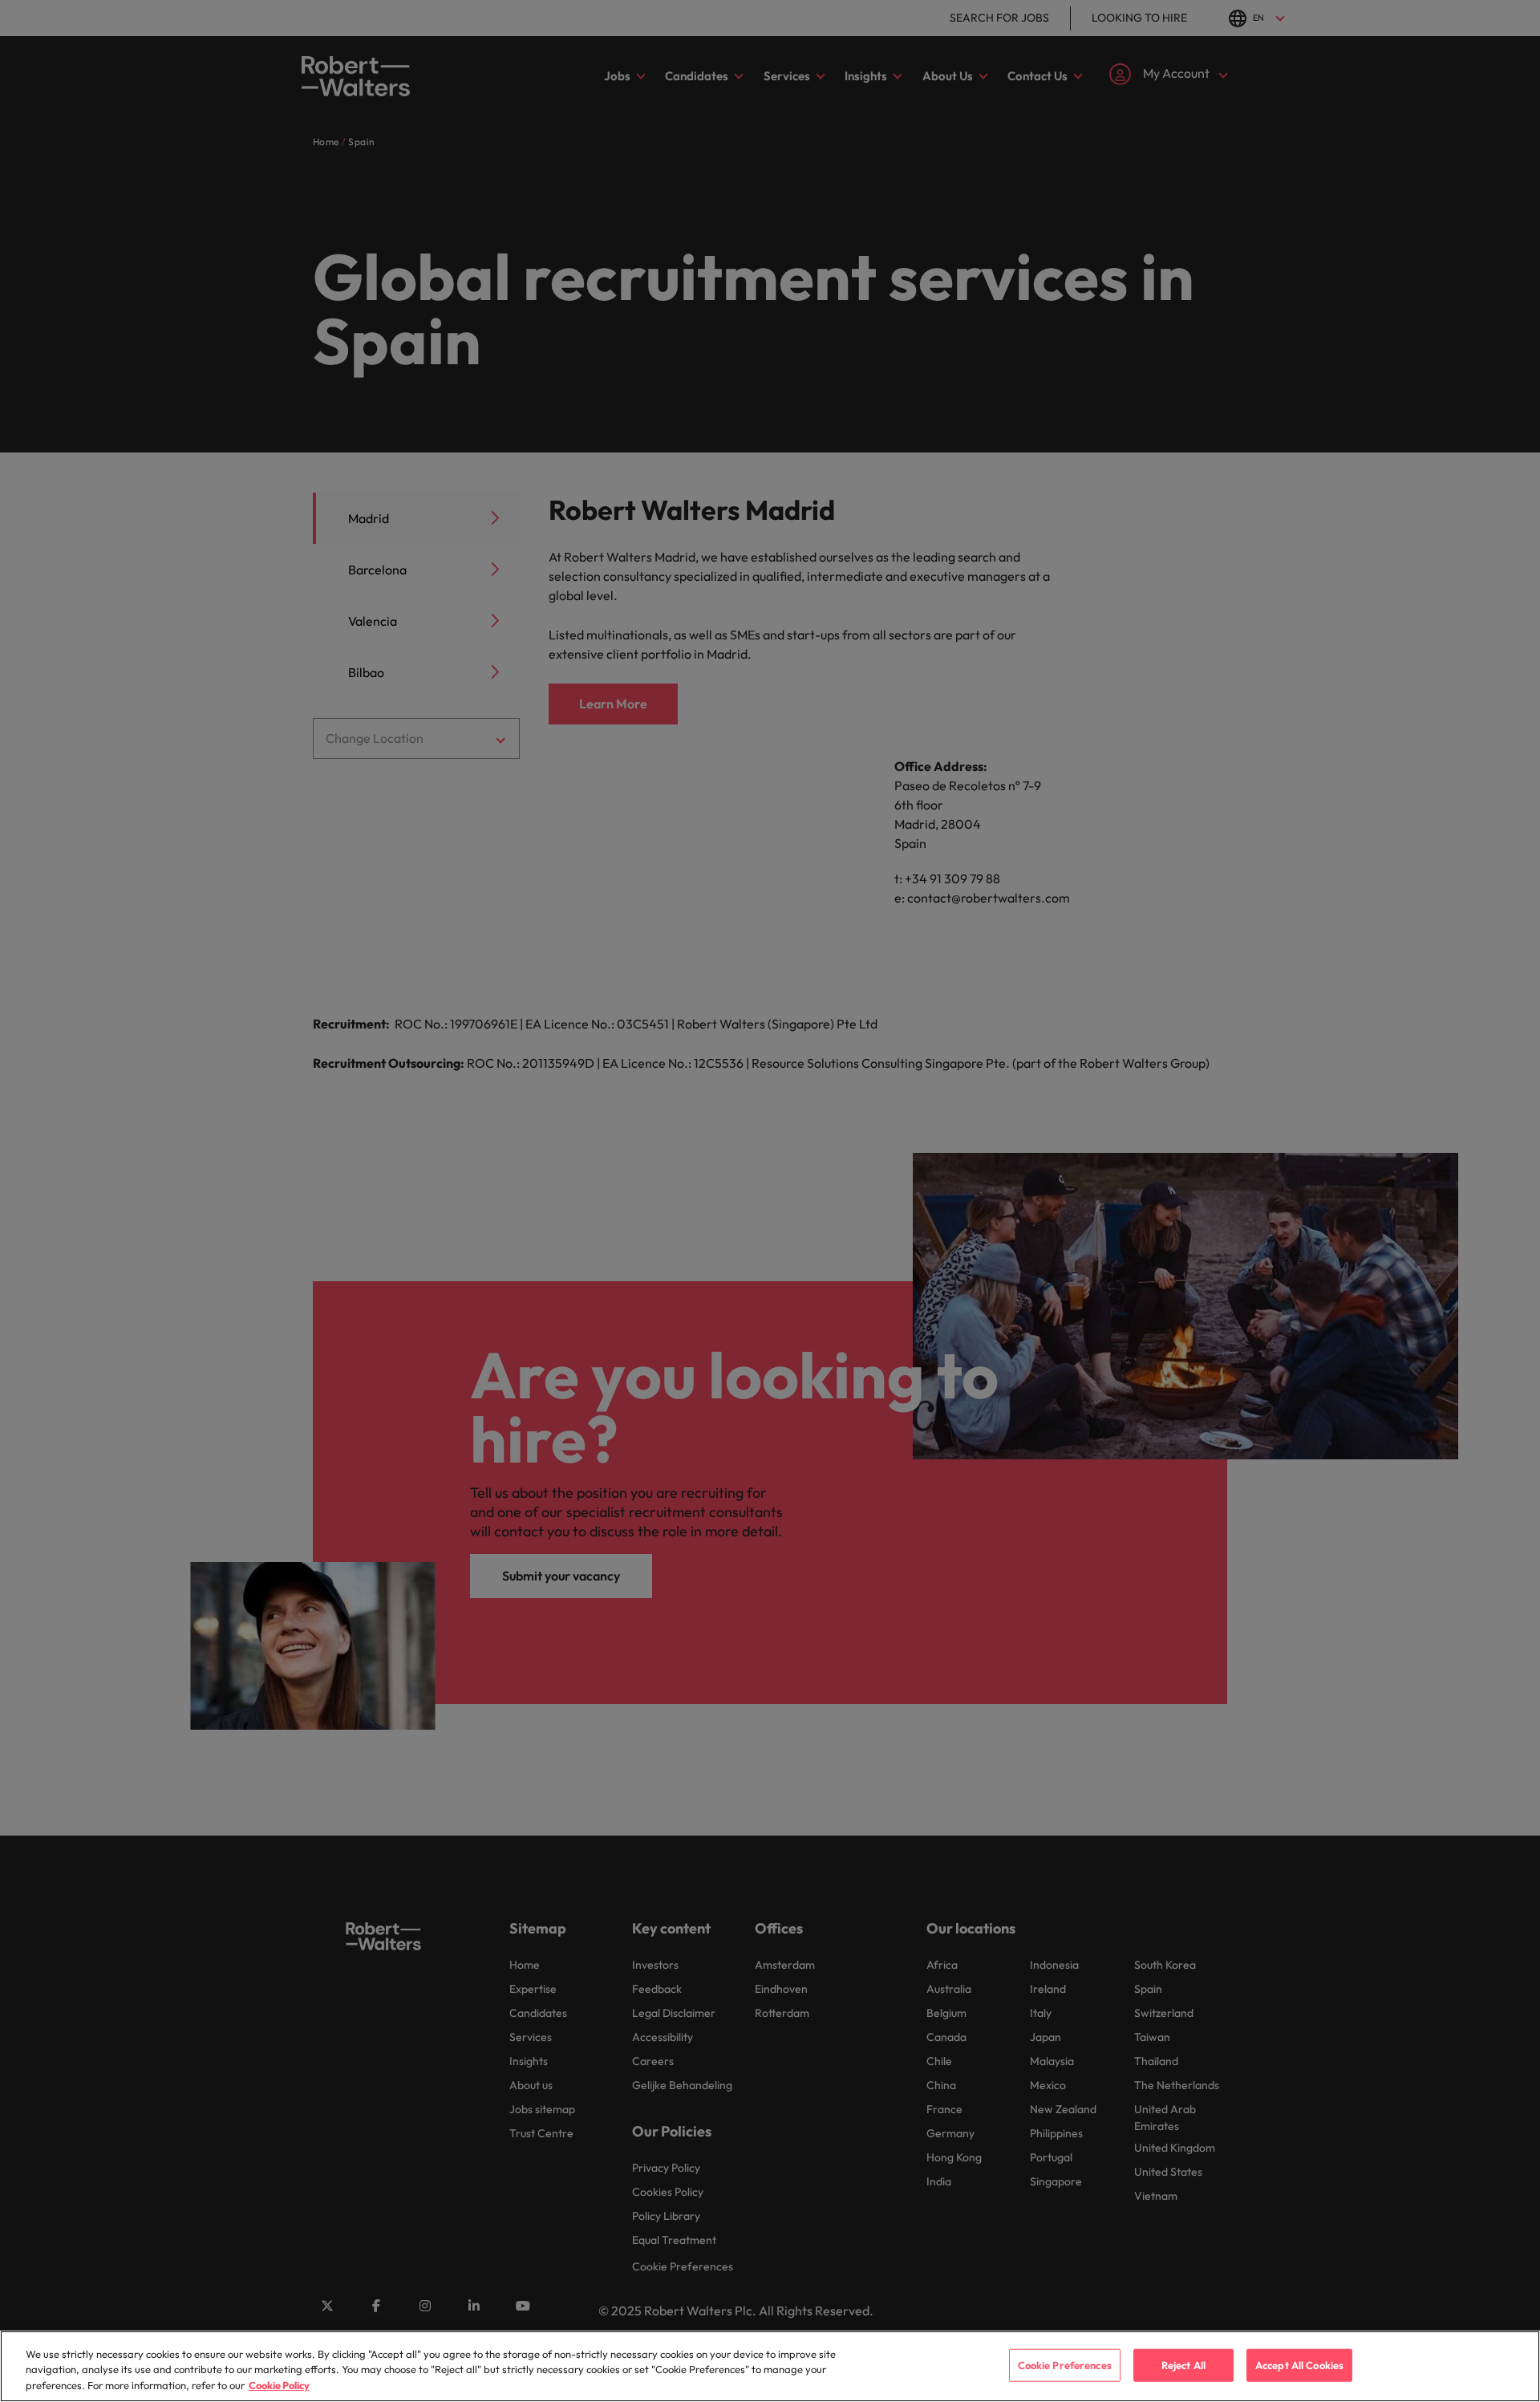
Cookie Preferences (1065, 2364)
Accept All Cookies (1299, 2364)
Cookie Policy (279, 2385)
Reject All (1183, 2364)
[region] (770, 2366)
